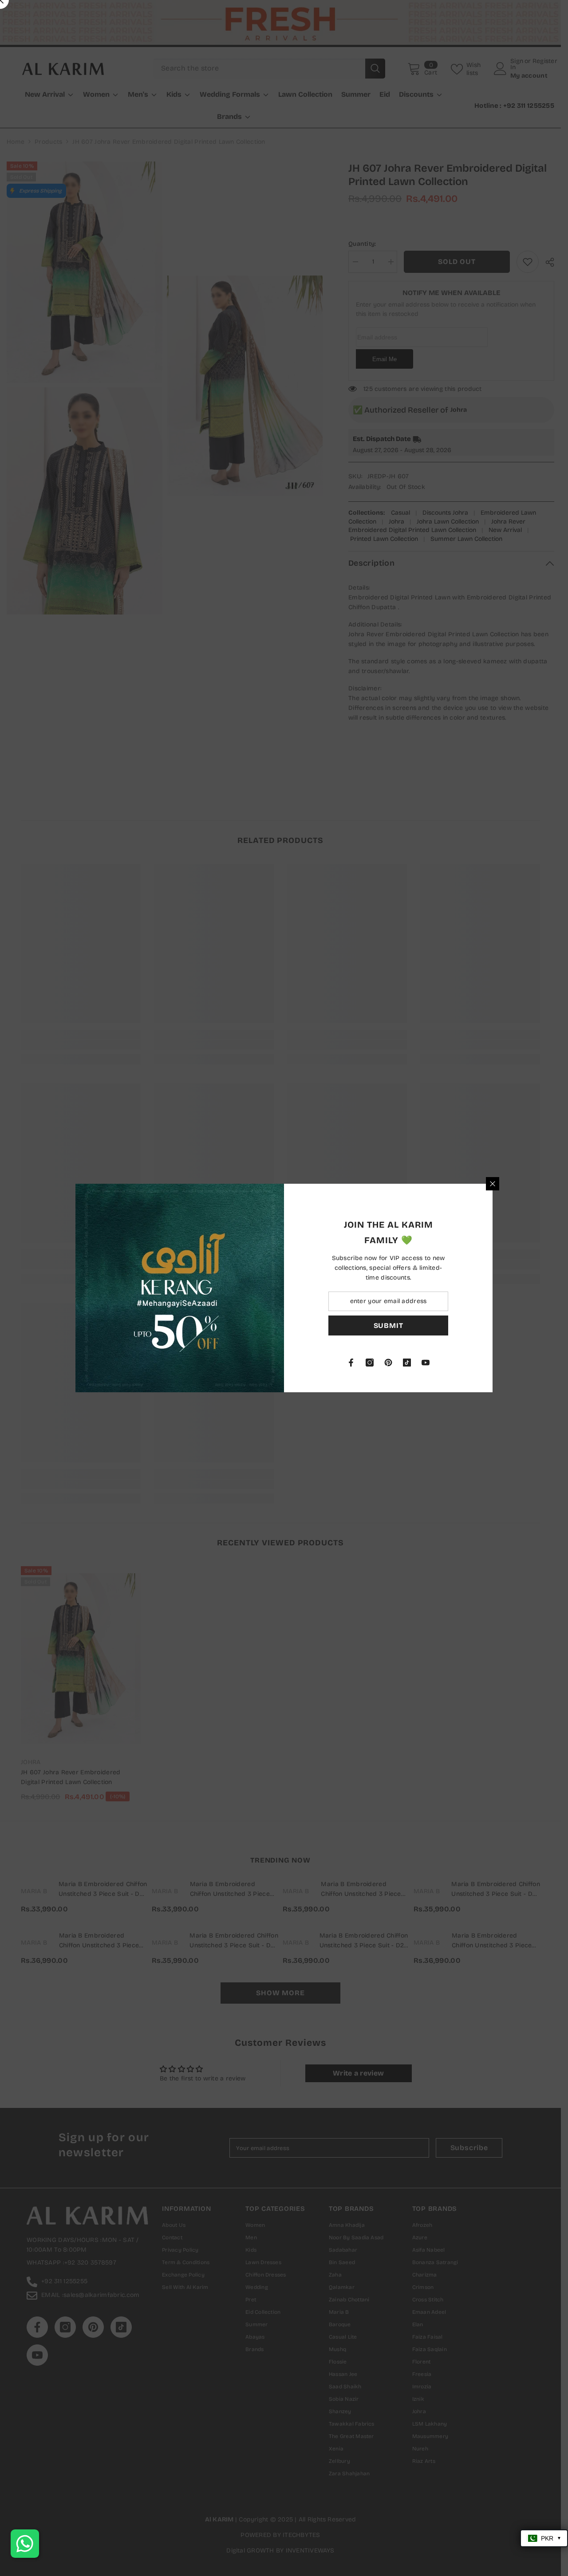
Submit (389, 1325)
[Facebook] (351, 1363)
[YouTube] (426, 1363)
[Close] (493, 1184)
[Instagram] (370, 1363)
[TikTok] (407, 1363)
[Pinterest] (388, 1363)
